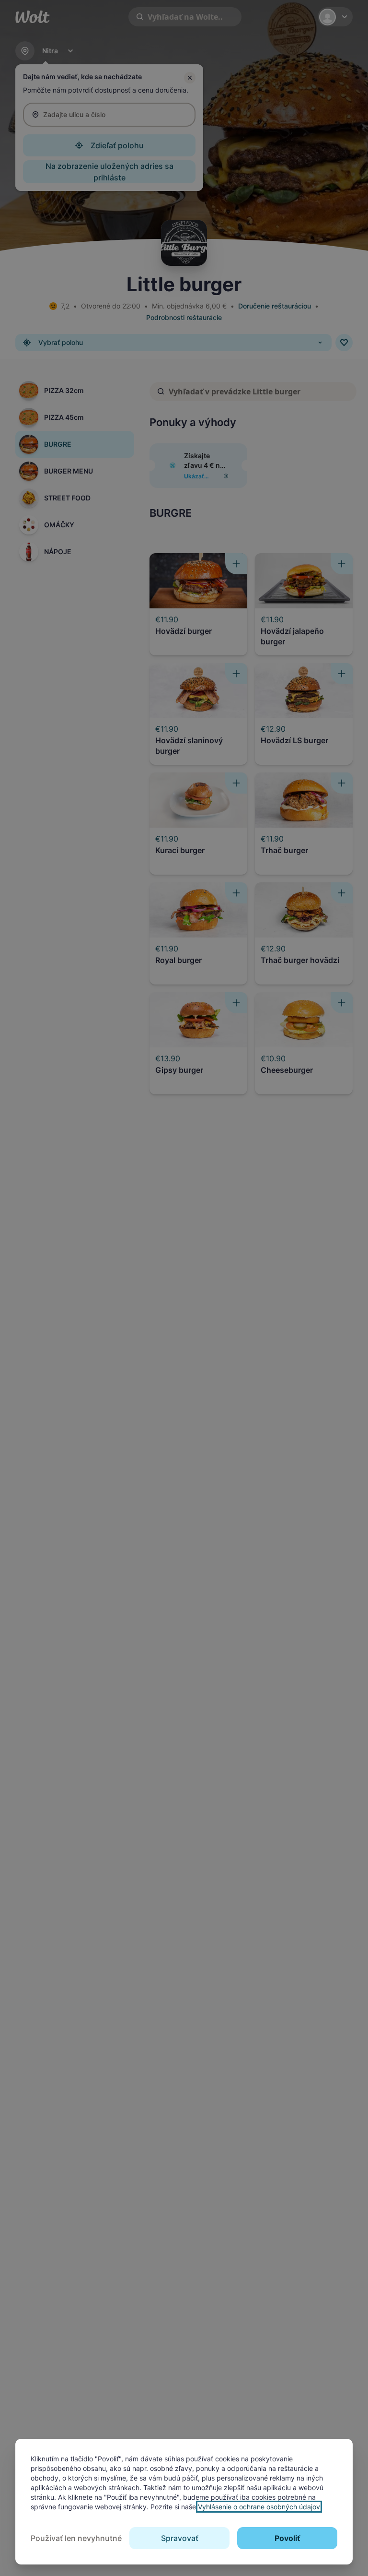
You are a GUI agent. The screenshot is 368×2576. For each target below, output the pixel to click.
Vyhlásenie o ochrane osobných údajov (259, 2507)
